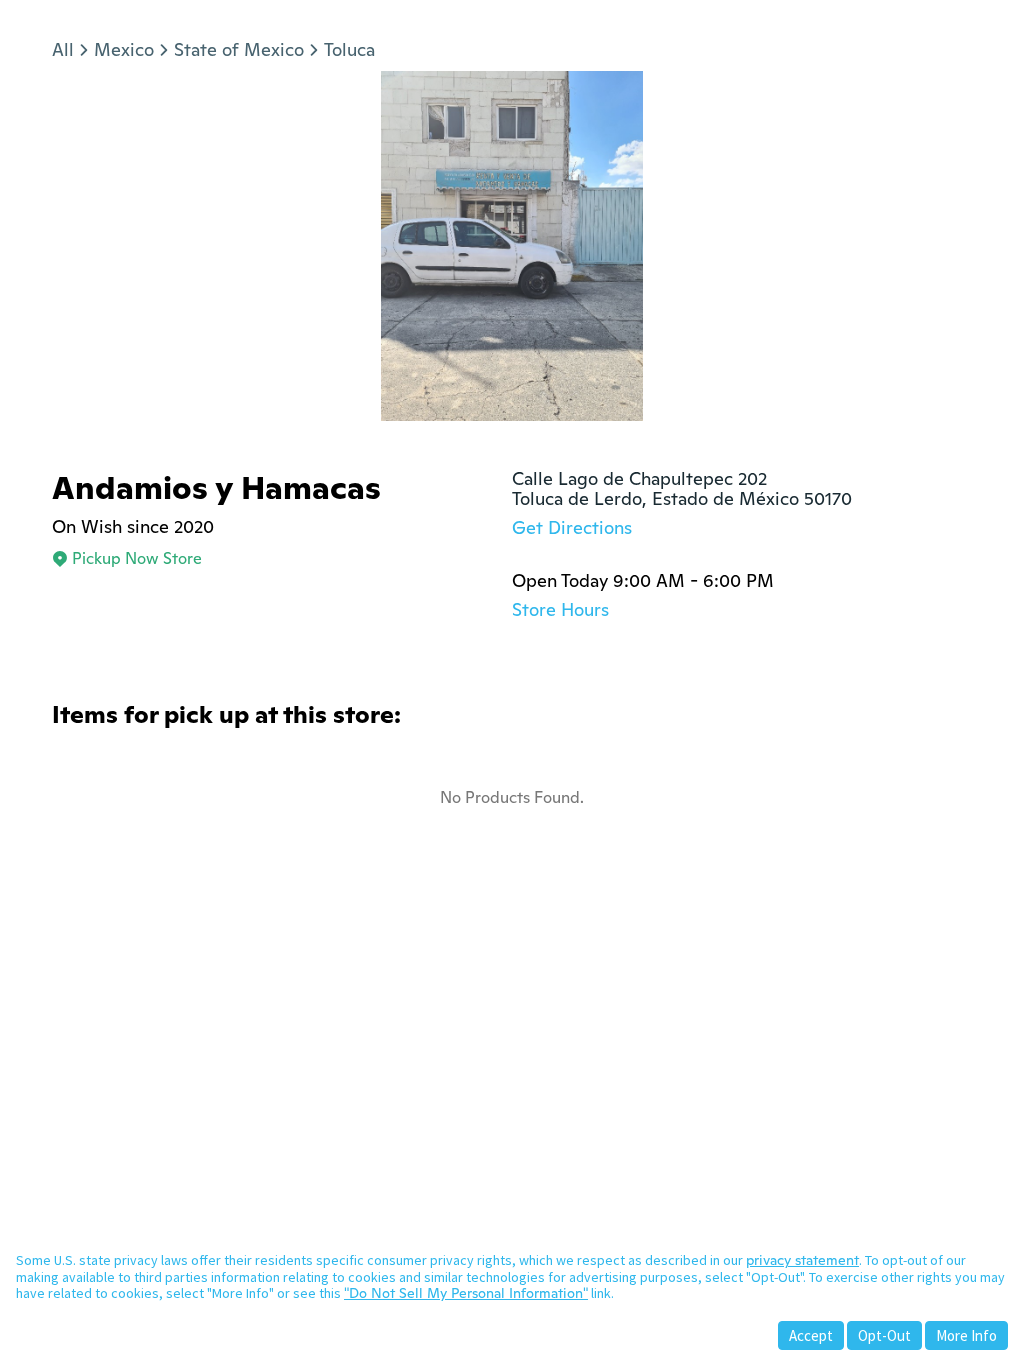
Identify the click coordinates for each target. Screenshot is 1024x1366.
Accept (811, 1335)
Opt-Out (884, 1335)
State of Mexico (239, 49)
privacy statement (802, 1260)
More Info (966, 1335)
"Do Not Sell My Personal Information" (466, 1293)
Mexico (124, 49)
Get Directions (572, 527)
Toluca (349, 49)
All (63, 49)
